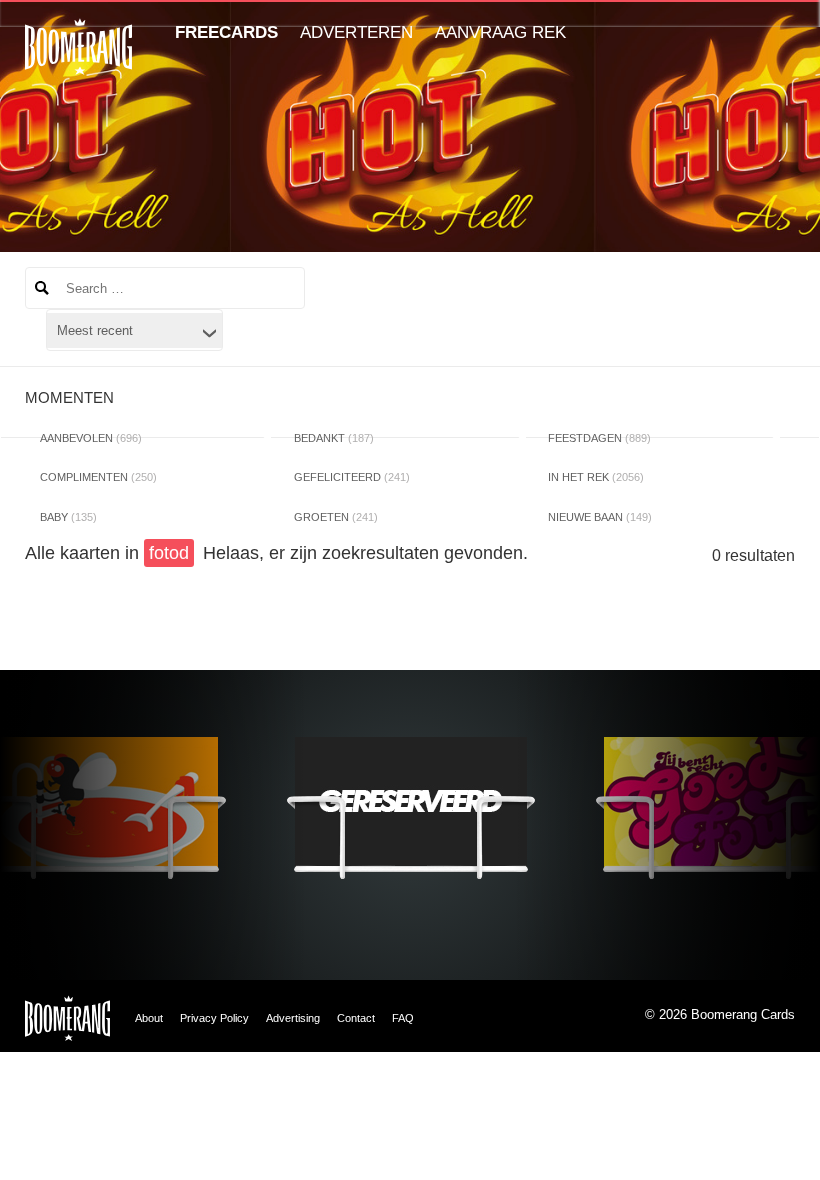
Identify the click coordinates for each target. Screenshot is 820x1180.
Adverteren (356, 32)
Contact (356, 1018)
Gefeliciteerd (352, 477)
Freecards (226, 32)
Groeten (336, 517)
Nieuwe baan (600, 517)
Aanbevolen (91, 438)
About (149, 1018)
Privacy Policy (214, 1018)
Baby (68, 517)
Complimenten (98, 477)
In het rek (596, 477)
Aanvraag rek (500, 32)
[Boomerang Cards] (78, 60)
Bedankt (334, 438)
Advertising (293, 1018)
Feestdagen (599, 438)
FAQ (403, 1018)
